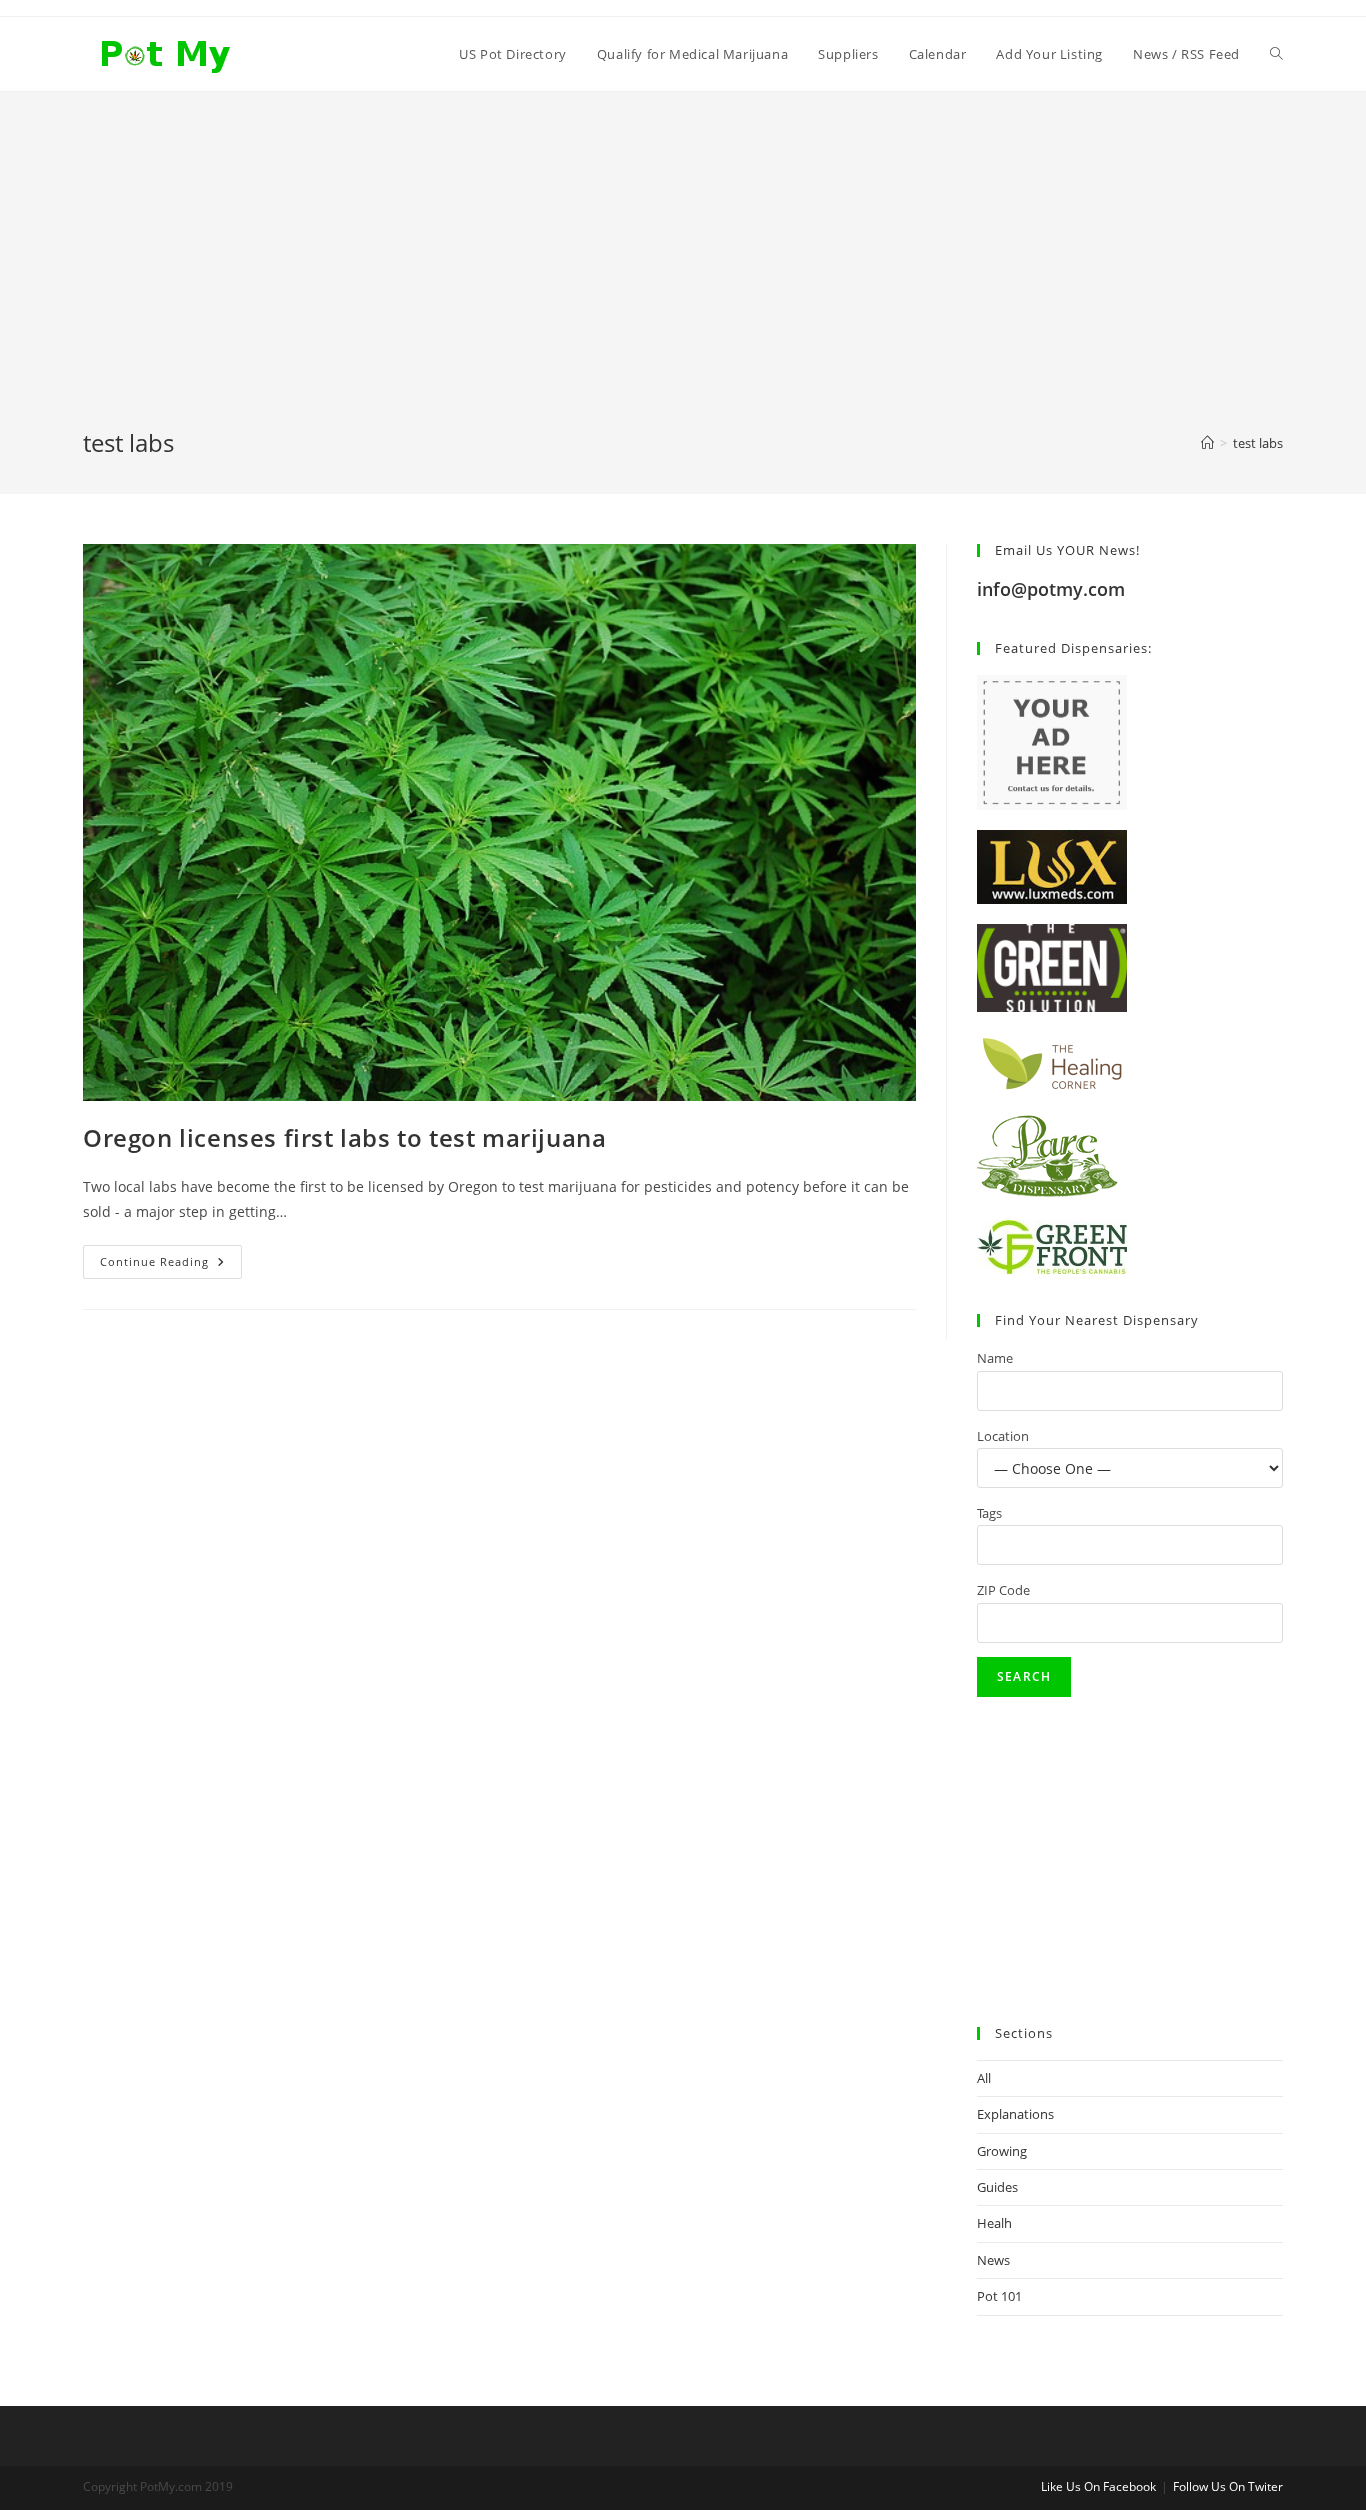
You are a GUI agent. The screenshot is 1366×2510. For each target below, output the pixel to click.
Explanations (1015, 2114)
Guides (997, 2187)
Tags (989, 1513)
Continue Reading (171, 1265)
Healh (994, 2223)
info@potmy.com (1051, 589)
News (993, 2260)
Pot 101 (999, 2296)
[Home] (1207, 443)
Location (1003, 1436)
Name (995, 1358)
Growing (1002, 2151)
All (984, 2078)
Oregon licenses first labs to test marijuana (344, 1137)
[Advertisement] (683, 276)
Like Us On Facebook (1098, 2486)
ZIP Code (1003, 1590)
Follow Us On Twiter (1228, 2486)
